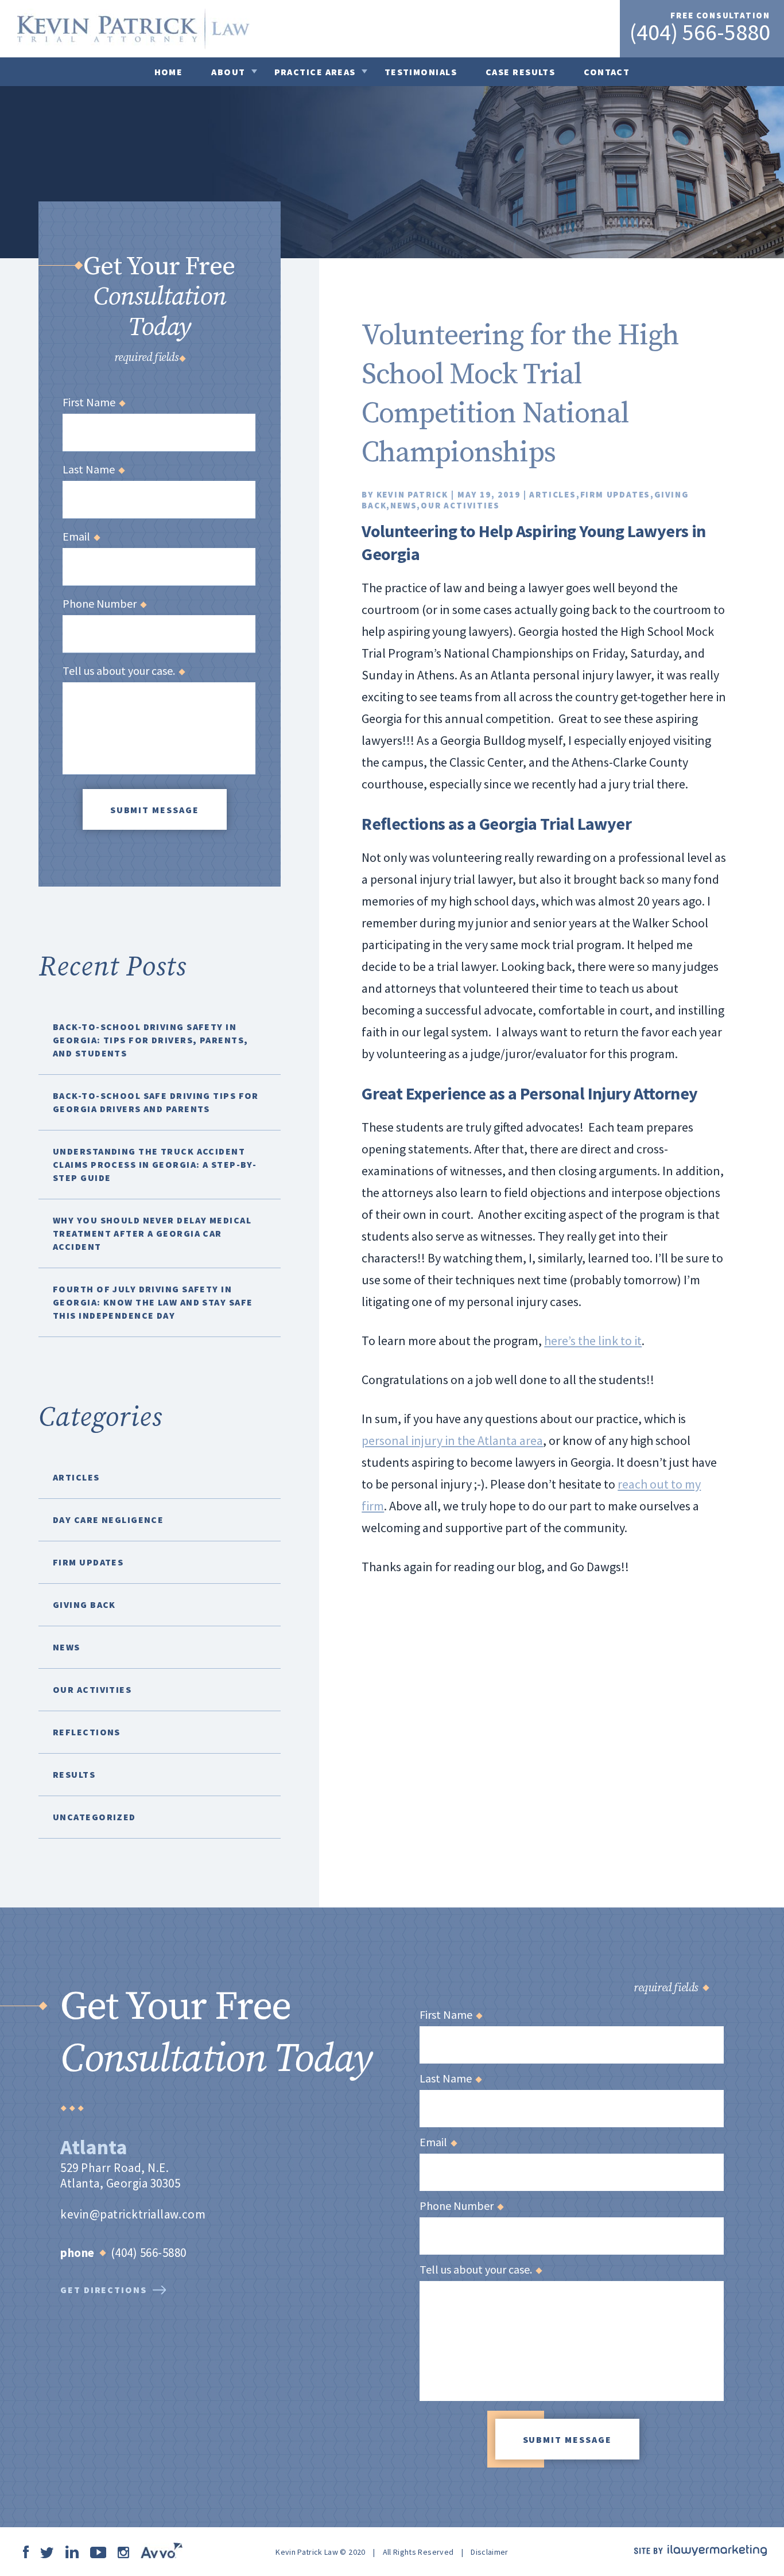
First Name (94, 402)
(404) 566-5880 (700, 32)
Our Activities (460, 505)
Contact (607, 72)
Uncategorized (94, 1817)
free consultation (720, 15)
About (228, 72)
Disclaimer (490, 2552)
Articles (552, 494)
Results (74, 1774)
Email (81, 537)
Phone (77, 2253)
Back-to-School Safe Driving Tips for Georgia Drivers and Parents (156, 1102)
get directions (104, 2290)
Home (169, 72)
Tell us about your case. (123, 671)
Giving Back (84, 1604)
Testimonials (421, 72)
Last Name (93, 469)
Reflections (87, 1732)
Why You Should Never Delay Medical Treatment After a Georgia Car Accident (152, 1233)
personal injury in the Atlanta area (452, 1440)
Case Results (520, 72)
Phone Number (104, 604)
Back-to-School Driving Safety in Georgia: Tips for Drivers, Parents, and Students (150, 1040)
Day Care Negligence (108, 1520)
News (403, 505)
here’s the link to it (593, 1341)
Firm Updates (616, 494)
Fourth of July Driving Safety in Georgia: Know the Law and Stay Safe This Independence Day (153, 1302)
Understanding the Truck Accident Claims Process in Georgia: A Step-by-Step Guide (155, 1164)
